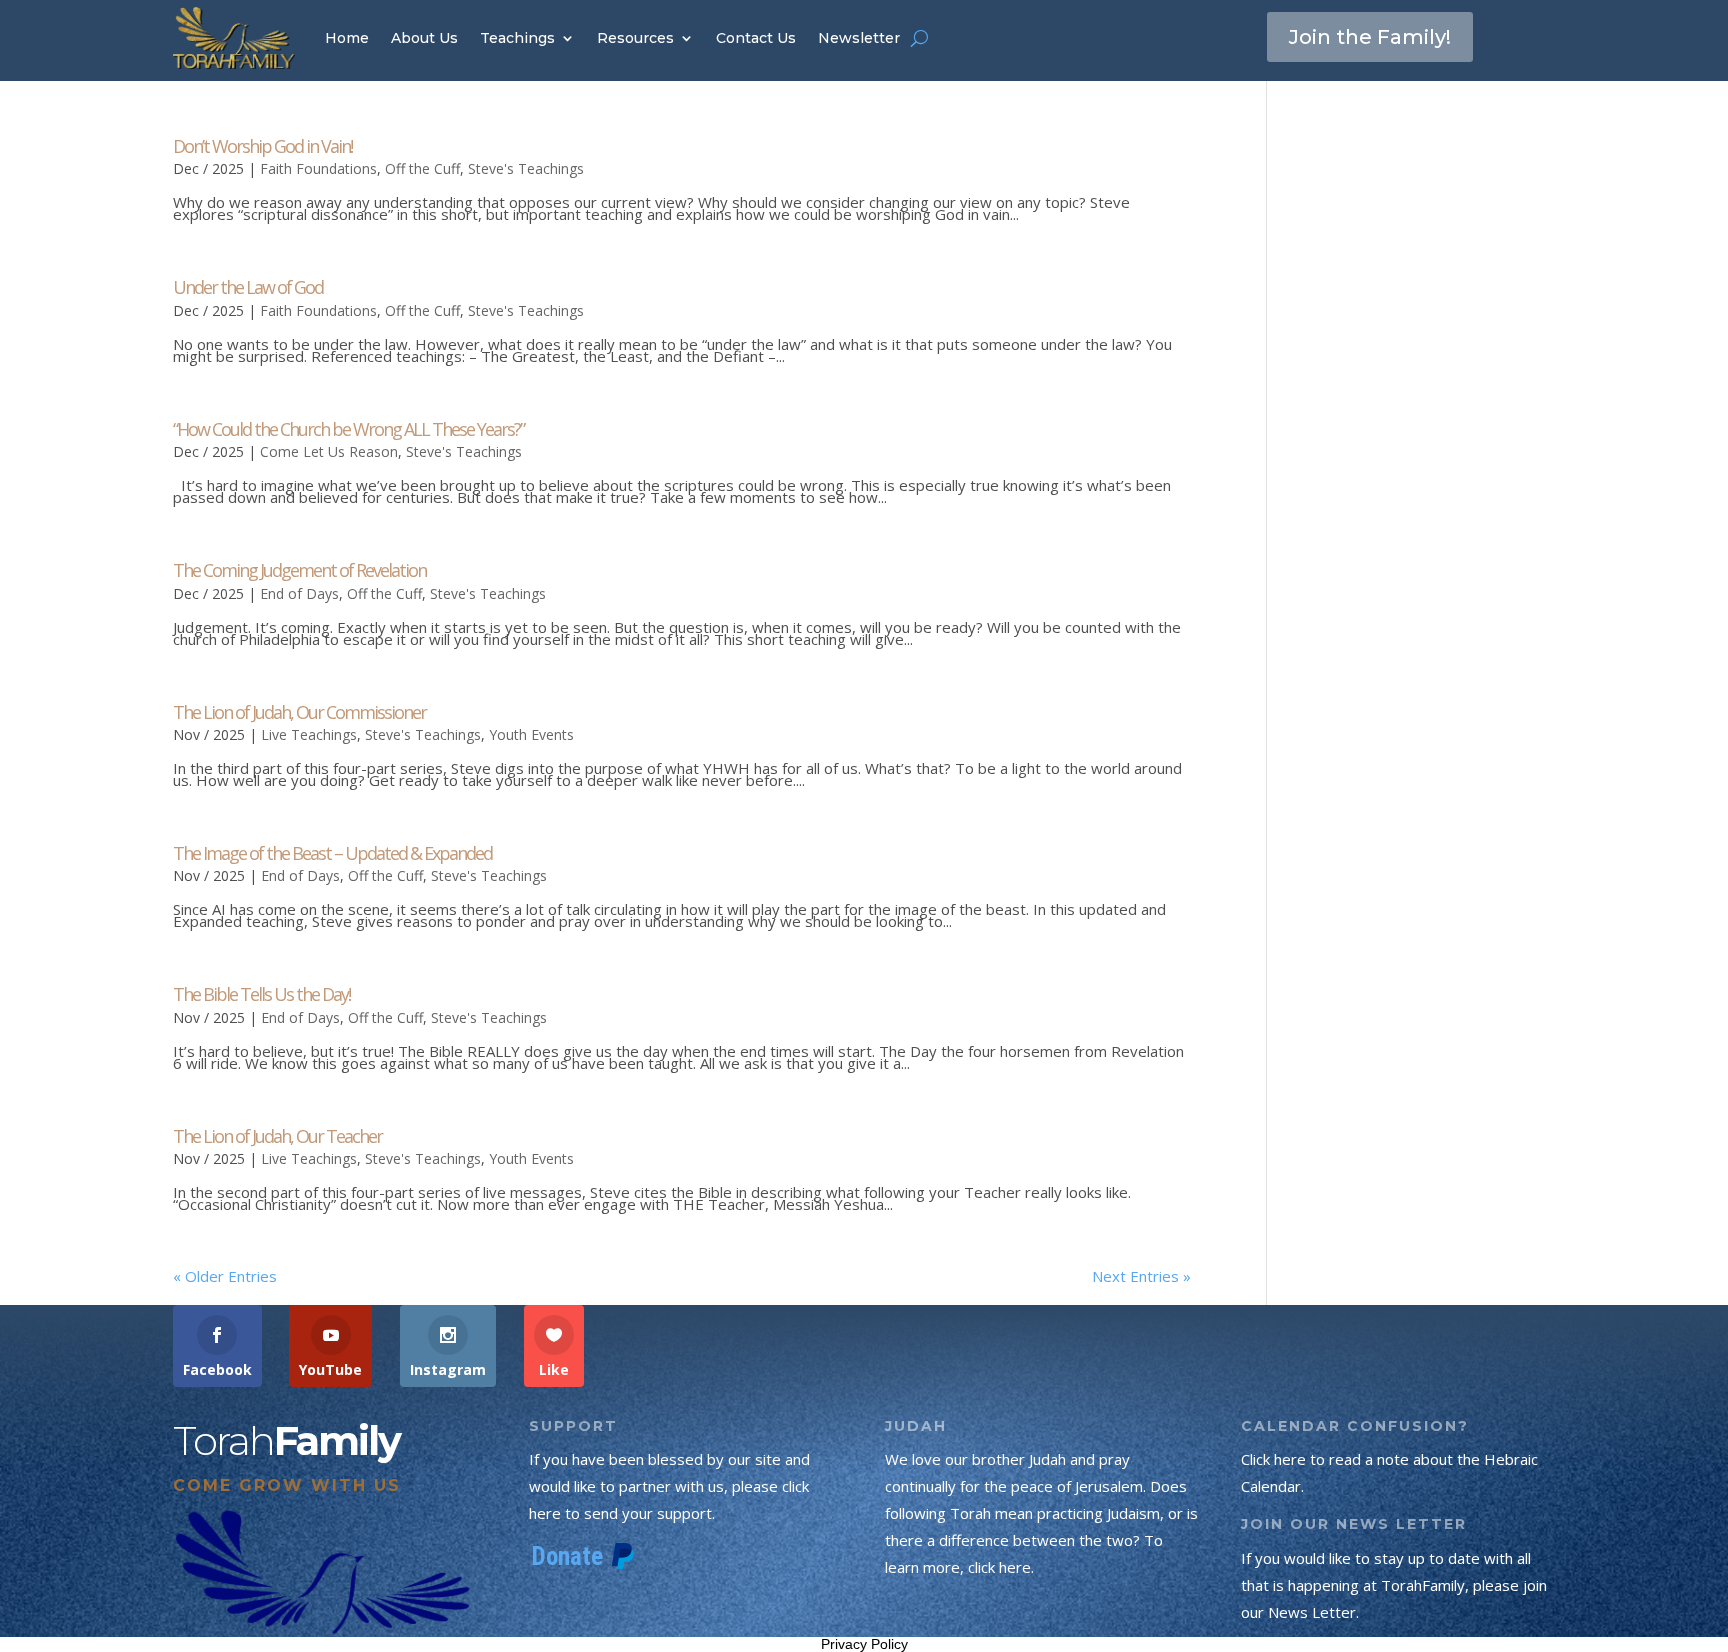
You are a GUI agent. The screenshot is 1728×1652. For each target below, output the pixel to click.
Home (347, 38)
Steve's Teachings (526, 168)
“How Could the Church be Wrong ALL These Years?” (348, 429)
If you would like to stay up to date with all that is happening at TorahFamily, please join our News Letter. (1394, 1585)
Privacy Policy (864, 1644)
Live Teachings (309, 734)
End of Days (299, 593)
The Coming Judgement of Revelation (299, 570)
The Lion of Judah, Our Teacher (277, 1136)
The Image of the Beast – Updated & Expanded (332, 853)
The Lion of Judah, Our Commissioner (299, 712)
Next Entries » (1141, 1276)
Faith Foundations (318, 168)
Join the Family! (1370, 37)
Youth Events (531, 734)
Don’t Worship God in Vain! (262, 146)
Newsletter (859, 38)
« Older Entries (225, 1276)
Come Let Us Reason (329, 451)
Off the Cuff (422, 168)
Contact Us (756, 38)
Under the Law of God (248, 287)
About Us (424, 38)
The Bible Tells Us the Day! (261, 994)
